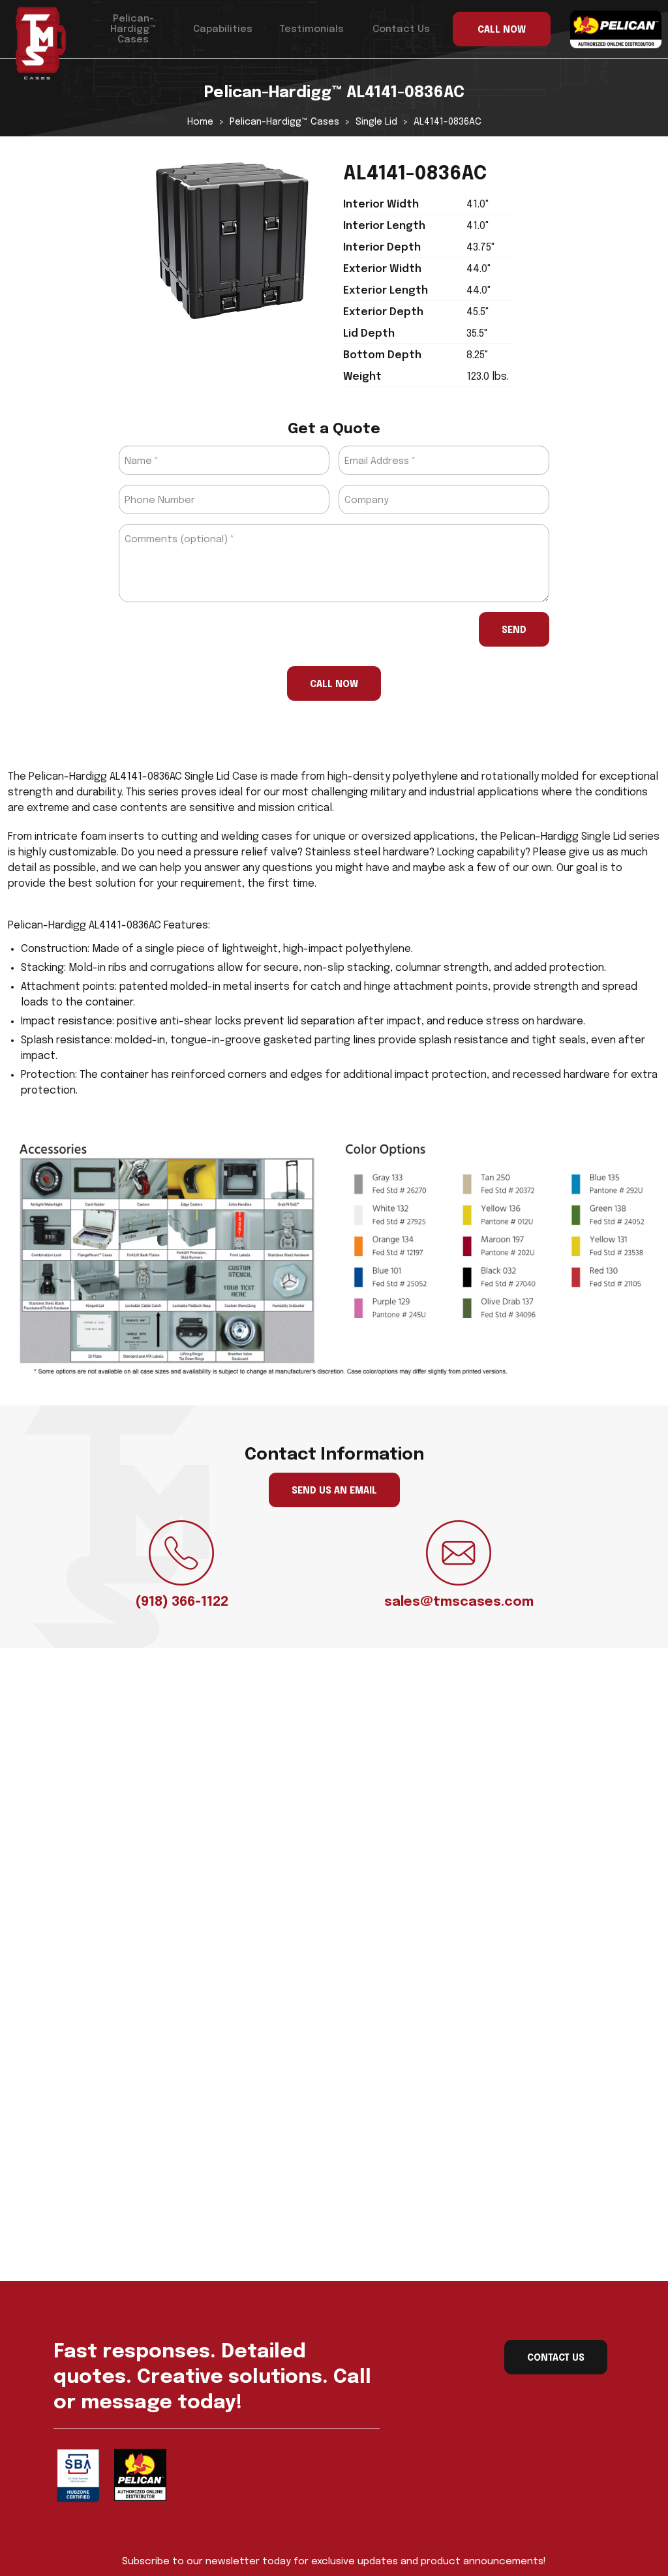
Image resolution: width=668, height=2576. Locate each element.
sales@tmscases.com (459, 1602)
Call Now (334, 684)
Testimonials (312, 29)
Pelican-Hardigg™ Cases (133, 29)
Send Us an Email (334, 1491)
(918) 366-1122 (182, 1602)
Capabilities (223, 29)
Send (514, 630)
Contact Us (401, 29)
